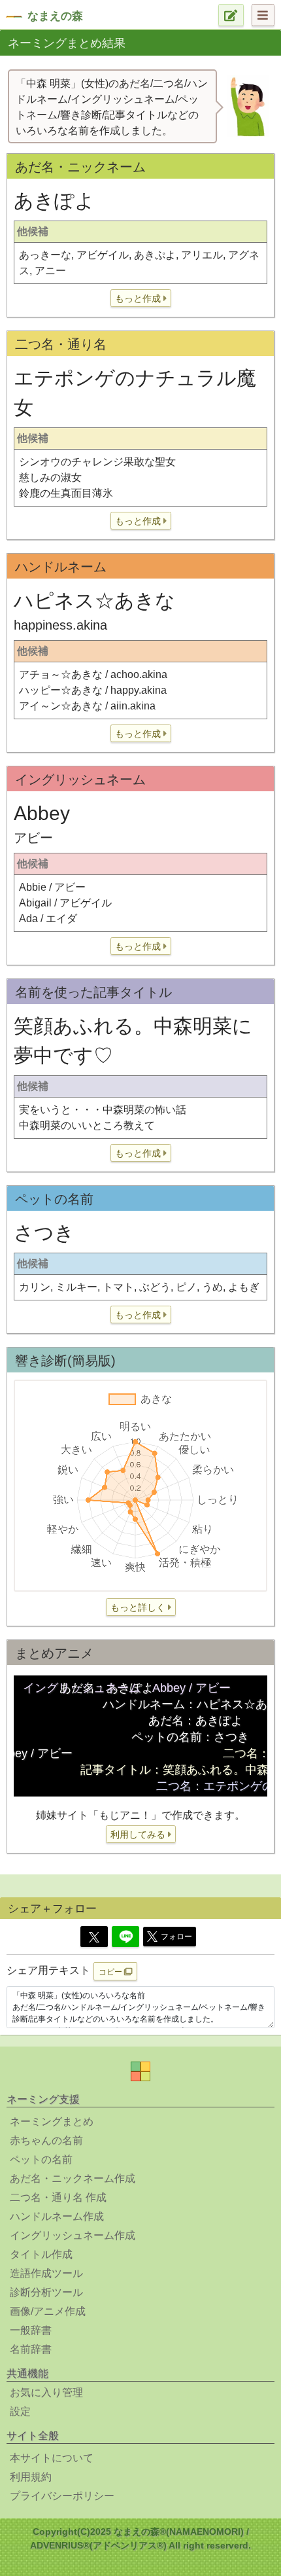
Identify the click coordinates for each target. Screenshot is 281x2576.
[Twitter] (94, 1937)
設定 (20, 2411)
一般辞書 (31, 2330)
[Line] (125, 1937)
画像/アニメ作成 (48, 2311)
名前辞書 (31, 2349)
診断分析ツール (46, 2292)
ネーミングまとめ (52, 2121)
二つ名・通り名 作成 (58, 2197)
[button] (141, 298)
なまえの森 (55, 16)
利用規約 (31, 2477)
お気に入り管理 (46, 2392)
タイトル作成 (41, 2254)
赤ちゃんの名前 (46, 2140)
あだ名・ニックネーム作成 (73, 2178)
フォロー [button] (176, 1937)
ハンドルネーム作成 (57, 2216)
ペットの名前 (41, 2159)
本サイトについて (52, 2458)
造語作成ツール (46, 2273)
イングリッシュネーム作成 (73, 2235)
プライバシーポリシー (62, 2496)
